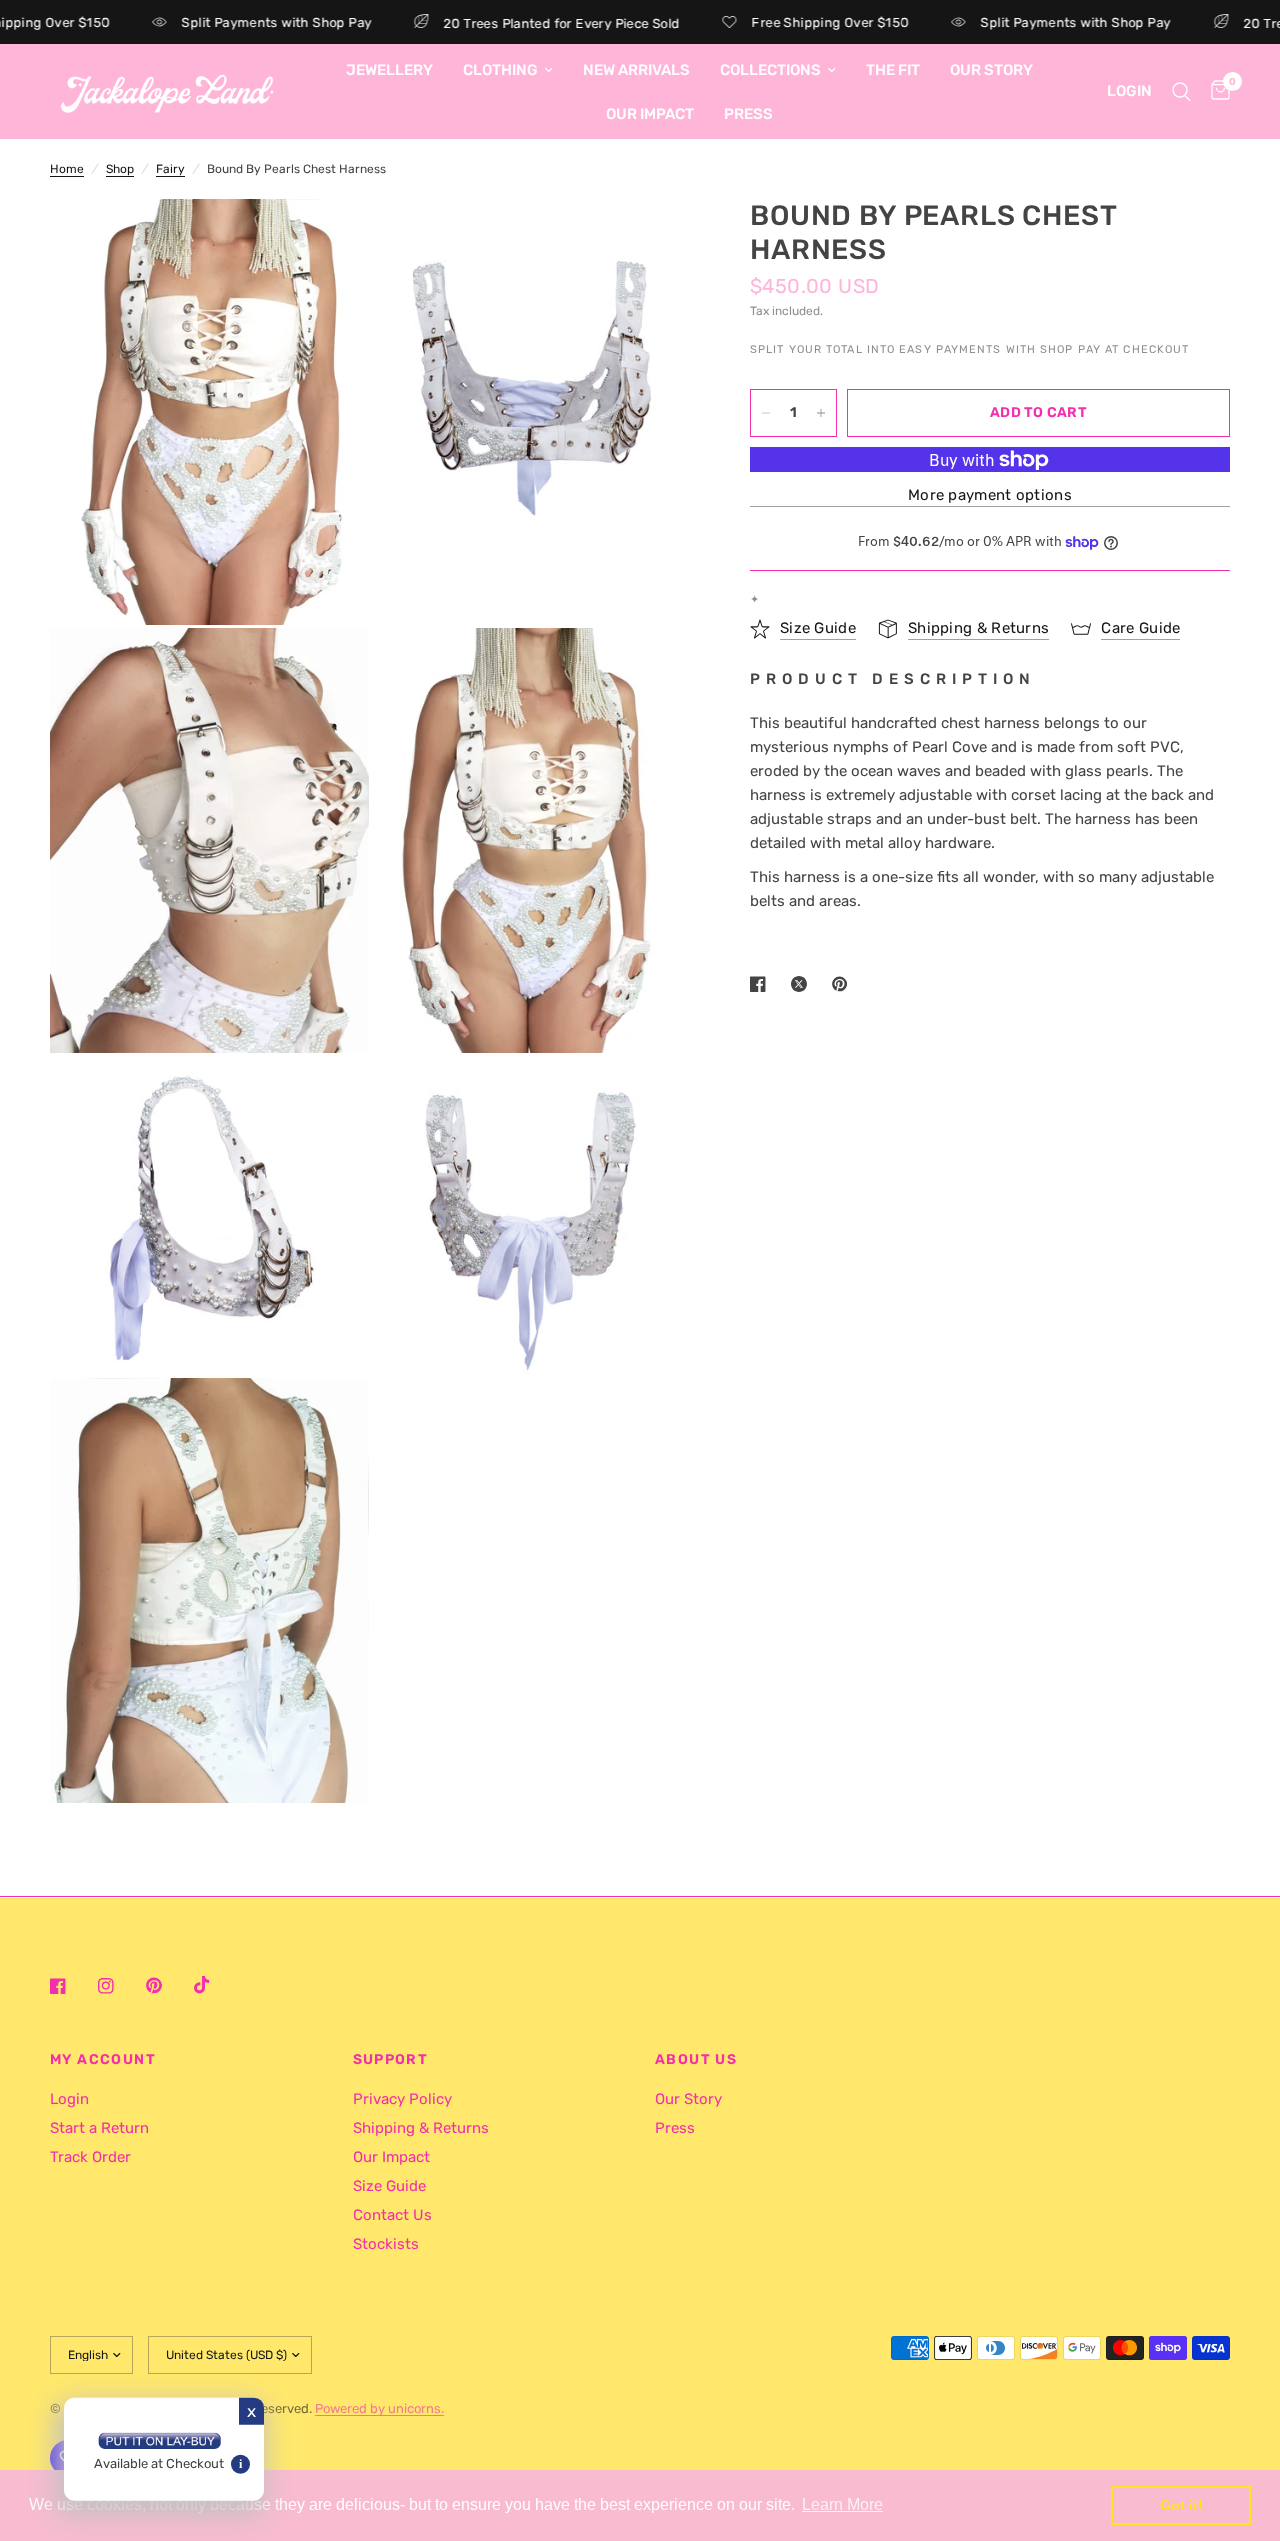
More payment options (990, 496)
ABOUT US (696, 2060)
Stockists (386, 2244)
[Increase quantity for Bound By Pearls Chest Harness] (821, 413)
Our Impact (650, 114)
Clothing (500, 70)
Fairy (170, 169)
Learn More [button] (842, 2504)
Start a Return (99, 2128)
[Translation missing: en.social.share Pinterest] (844, 984)
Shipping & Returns (421, 2128)
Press (748, 114)
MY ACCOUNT (103, 2060)
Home (67, 169)
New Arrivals (636, 70)
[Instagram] (120, 1986)
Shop (120, 169)
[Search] (1181, 91)
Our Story (991, 70)
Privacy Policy (402, 2099)
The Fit (893, 70)
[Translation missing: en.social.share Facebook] (762, 984)
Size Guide (389, 2186)
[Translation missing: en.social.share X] (803, 984)
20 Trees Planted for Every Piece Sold (520, 23)
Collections (770, 70)
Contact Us (392, 2215)
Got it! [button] (1181, 2505)
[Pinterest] (168, 1986)
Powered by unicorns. (379, 2408)
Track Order (90, 2157)
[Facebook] (72, 1986)
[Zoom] (327, 241)
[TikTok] (216, 1985)
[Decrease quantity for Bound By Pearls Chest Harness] (766, 413)
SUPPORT (391, 2060)
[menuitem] (389, 70)
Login (69, 2099)
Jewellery (389, 70)
